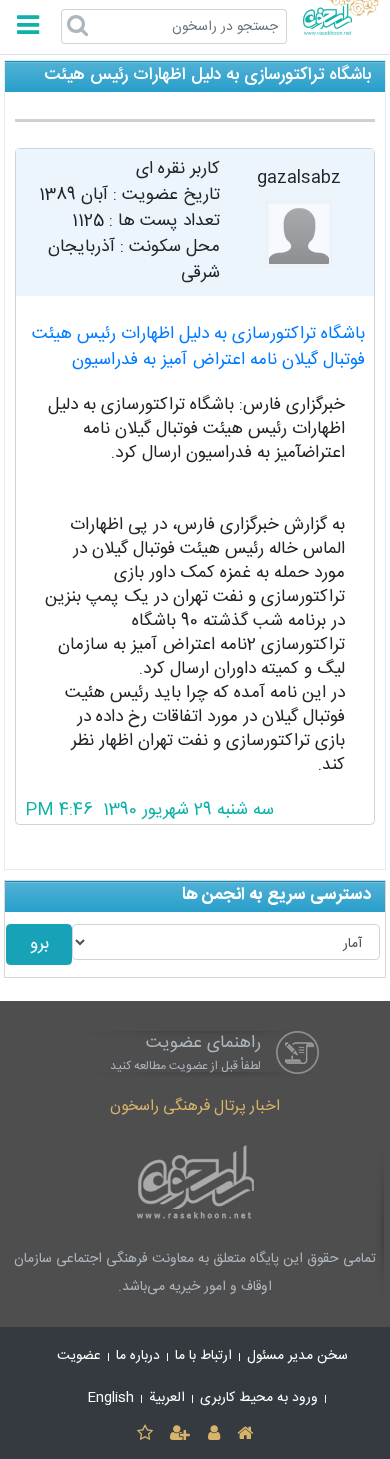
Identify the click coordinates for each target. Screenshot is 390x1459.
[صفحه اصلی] (244, 1434)
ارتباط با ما (203, 1356)
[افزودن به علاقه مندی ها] (144, 1434)
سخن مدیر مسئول (297, 1356)
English (111, 1398)
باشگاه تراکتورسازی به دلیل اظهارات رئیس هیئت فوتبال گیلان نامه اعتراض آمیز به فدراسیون (198, 347)
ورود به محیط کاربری (259, 1398)
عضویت (79, 1356)
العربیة (167, 1398)
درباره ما (138, 1356)
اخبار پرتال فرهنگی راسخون (195, 1106)
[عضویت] (180, 1434)
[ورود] (213, 1434)
